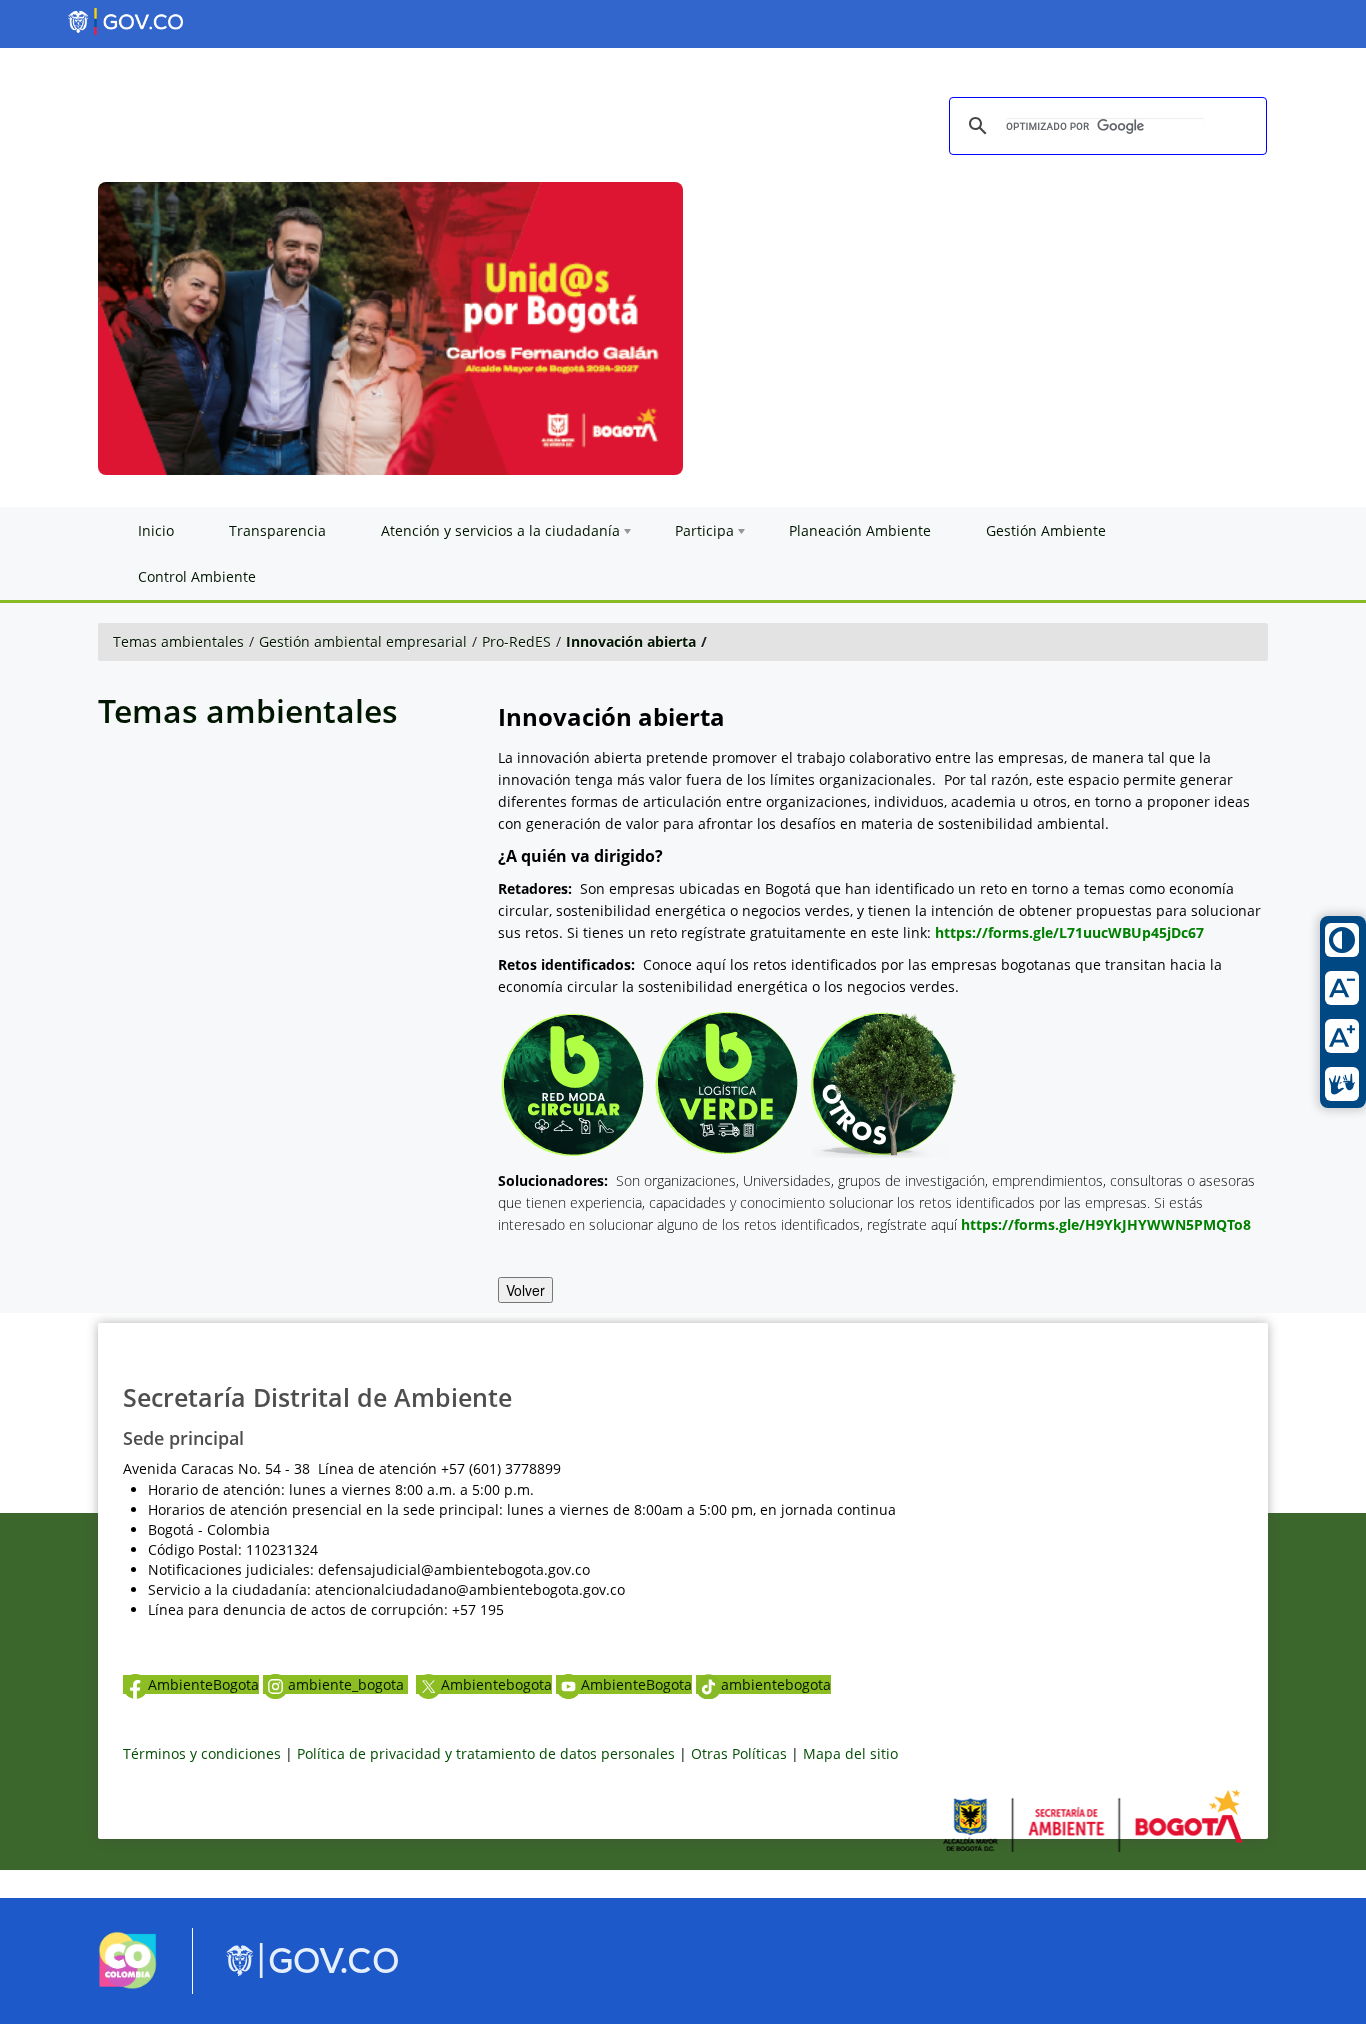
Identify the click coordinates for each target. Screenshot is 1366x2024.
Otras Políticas (739, 1753)
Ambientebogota (496, 1684)
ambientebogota (776, 1684)
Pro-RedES (516, 641)
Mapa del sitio (850, 1753)
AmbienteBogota (203, 1684)
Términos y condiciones (202, 1753)
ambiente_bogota (348, 1684)
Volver (525, 1290)
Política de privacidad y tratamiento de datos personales (486, 1753)
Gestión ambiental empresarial (363, 641)
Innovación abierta (631, 641)
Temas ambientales (178, 641)
